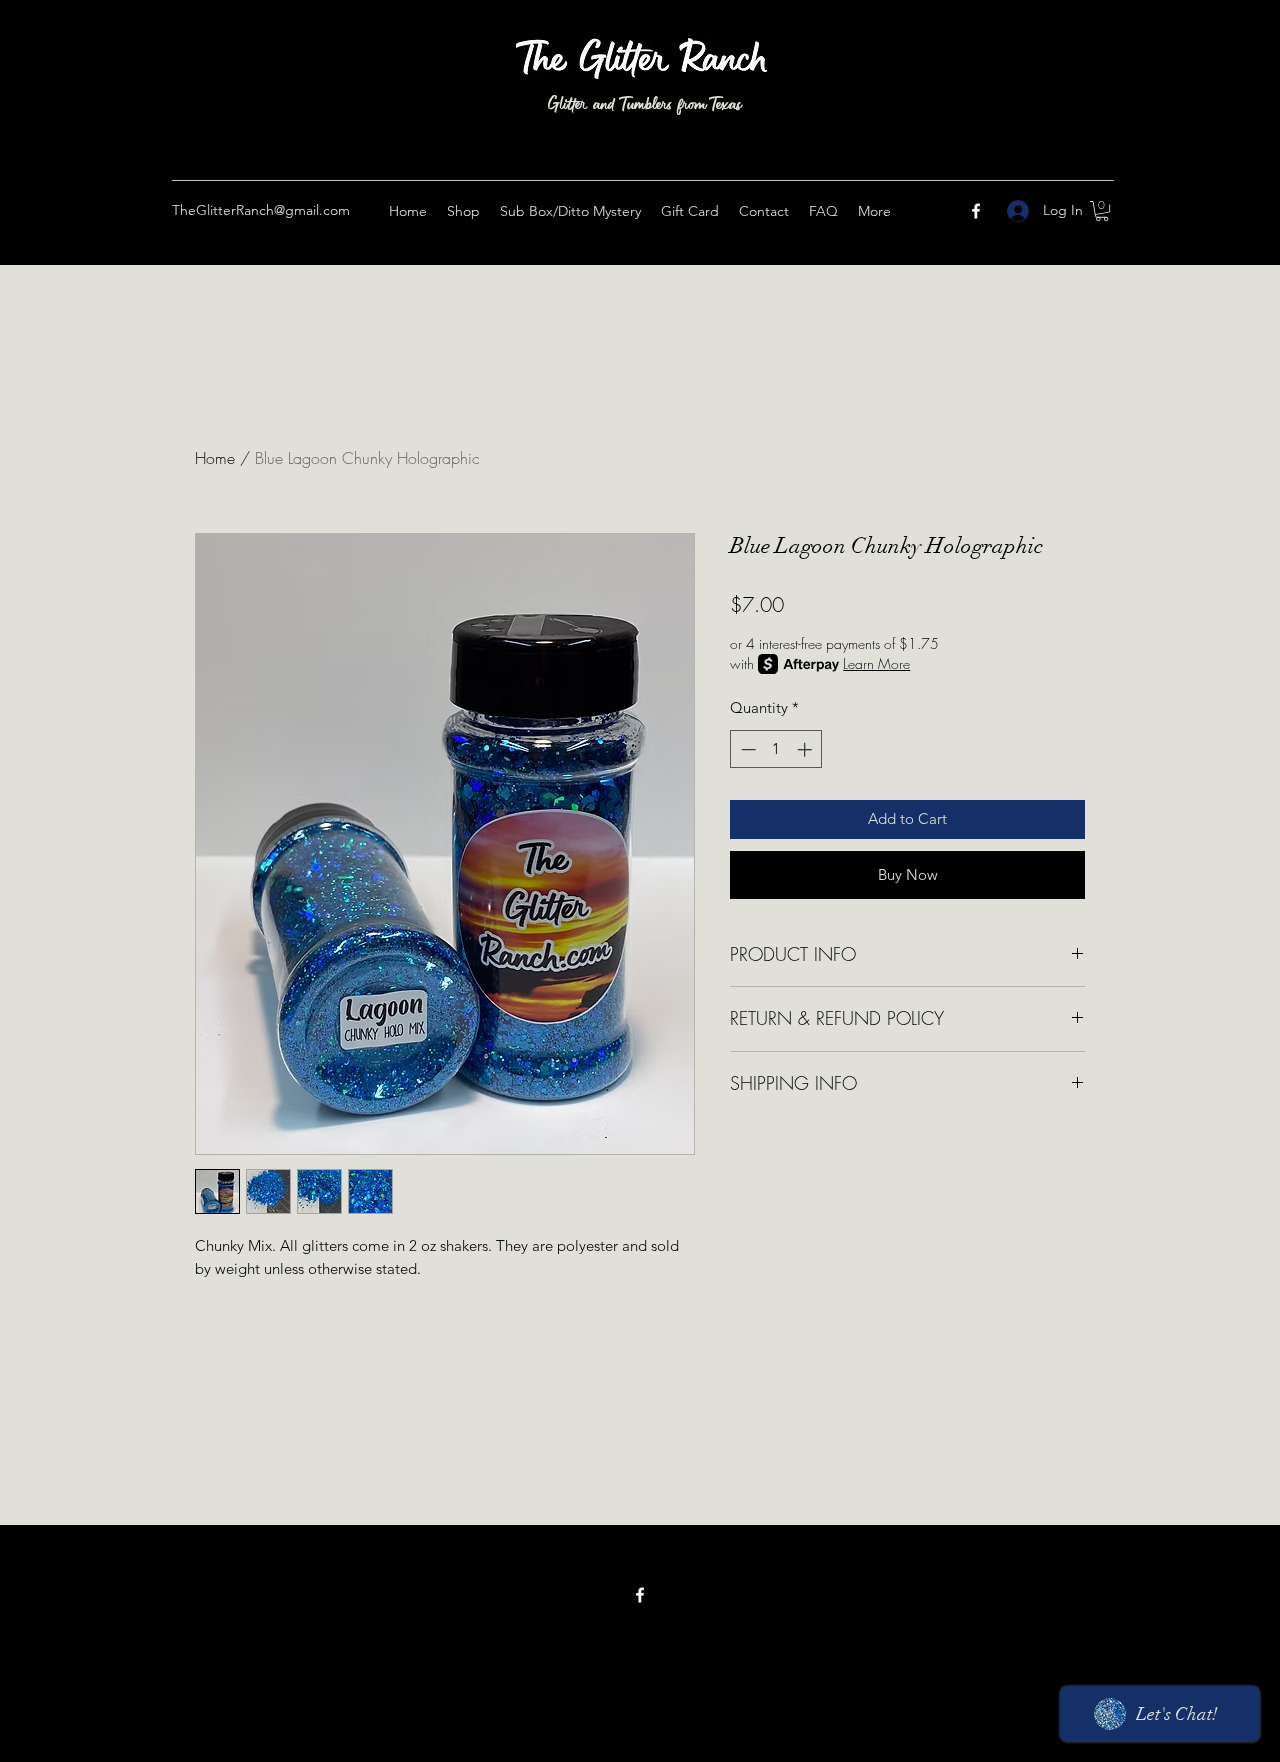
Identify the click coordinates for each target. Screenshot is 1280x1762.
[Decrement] (746, 749)
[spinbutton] (776, 749)
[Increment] (806, 749)
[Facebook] (976, 211)
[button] (1102, 211)
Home (215, 458)
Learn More (876, 663)
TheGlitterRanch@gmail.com (261, 210)
